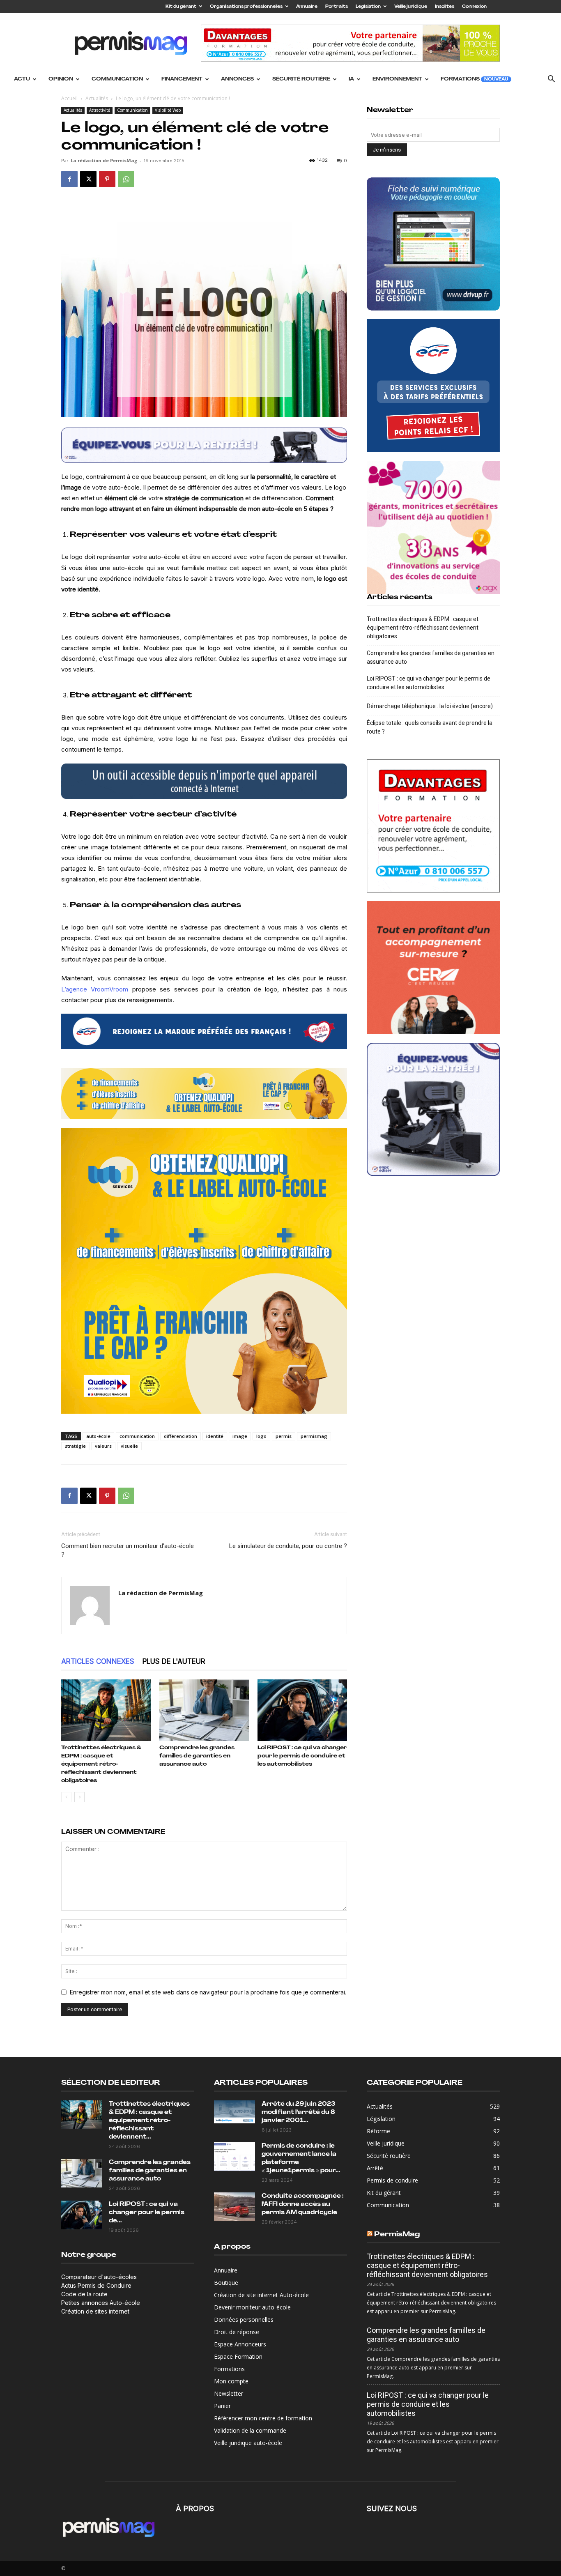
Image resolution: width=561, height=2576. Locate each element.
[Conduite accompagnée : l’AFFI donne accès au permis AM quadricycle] (235, 2207)
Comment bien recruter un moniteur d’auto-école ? (128, 1550)
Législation (368, 7)
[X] (88, 179)
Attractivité (100, 110)
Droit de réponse (237, 2332)
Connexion (474, 7)
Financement (182, 79)
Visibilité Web (168, 110)
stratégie (75, 1446)
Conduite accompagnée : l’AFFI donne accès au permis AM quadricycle (303, 2205)
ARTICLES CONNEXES (98, 1661)
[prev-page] (66, 1797)
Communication (117, 79)
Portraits (337, 7)
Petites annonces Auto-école (101, 2303)
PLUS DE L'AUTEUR (174, 1661)
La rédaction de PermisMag (104, 160)
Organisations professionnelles (246, 7)
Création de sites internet (95, 2311)
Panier (222, 2406)
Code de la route (84, 2294)
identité (215, 1436)
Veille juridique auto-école (248, 2443)
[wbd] (204, 1094)
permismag (314, 1436)
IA (351, 79)
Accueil (69, 98)
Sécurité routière (301, 79)
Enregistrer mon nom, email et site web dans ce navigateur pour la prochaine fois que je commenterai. (208, 1992)
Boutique (226, 2283)
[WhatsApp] (126, 179)
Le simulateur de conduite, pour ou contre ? (288, 1546)
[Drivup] (433, 244)
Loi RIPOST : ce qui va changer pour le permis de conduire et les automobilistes (302, 1756)
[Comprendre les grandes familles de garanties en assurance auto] (204, 1710)
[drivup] (204, 781)
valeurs (103, 1446)
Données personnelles (244, 2320)
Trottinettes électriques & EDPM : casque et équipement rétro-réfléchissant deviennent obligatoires (101, 1764)
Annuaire (307, 7)
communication (137, 1436)
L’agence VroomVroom (95, 989)
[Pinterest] (107, 179)
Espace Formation (238, 2356)
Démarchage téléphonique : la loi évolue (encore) (430, 706)
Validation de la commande (250, 2430)
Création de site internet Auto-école (261, 2295)
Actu (22, 79)
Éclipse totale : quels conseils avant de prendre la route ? (430, 727)
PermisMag (397, 2234)
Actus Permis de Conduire (96, 2285)
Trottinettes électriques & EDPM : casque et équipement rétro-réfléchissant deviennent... (149, 2121)
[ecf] (204, 1031)
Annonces (237, 79)
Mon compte (231, 2381)
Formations (474, 79)
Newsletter (229, 2393)
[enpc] (204, 445)
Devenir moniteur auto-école (252, 2307)
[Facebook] (69, 179)
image (240, 1436)
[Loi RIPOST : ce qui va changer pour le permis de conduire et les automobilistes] (302, 1710)
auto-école (98, 1436)
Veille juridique (411, 7)
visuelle (129, 1446)
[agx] (433, 527)
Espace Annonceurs (240, 2344)
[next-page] (79, 1797)
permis (284, 1436)
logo (261, 1436)
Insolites (445, 7)
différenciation (180, 1436)
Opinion (61, 79)
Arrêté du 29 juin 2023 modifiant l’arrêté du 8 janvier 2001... (298, 2113)
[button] (551, 80)
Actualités (97, 98)
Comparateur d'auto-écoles (99, 2277)
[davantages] (433, 826)
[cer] (433, 968)
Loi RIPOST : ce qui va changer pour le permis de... (147, 2213)
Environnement (397, 79)
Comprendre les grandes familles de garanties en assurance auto (197, 1756)
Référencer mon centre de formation (263, 2418)
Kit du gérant (181, 7)
